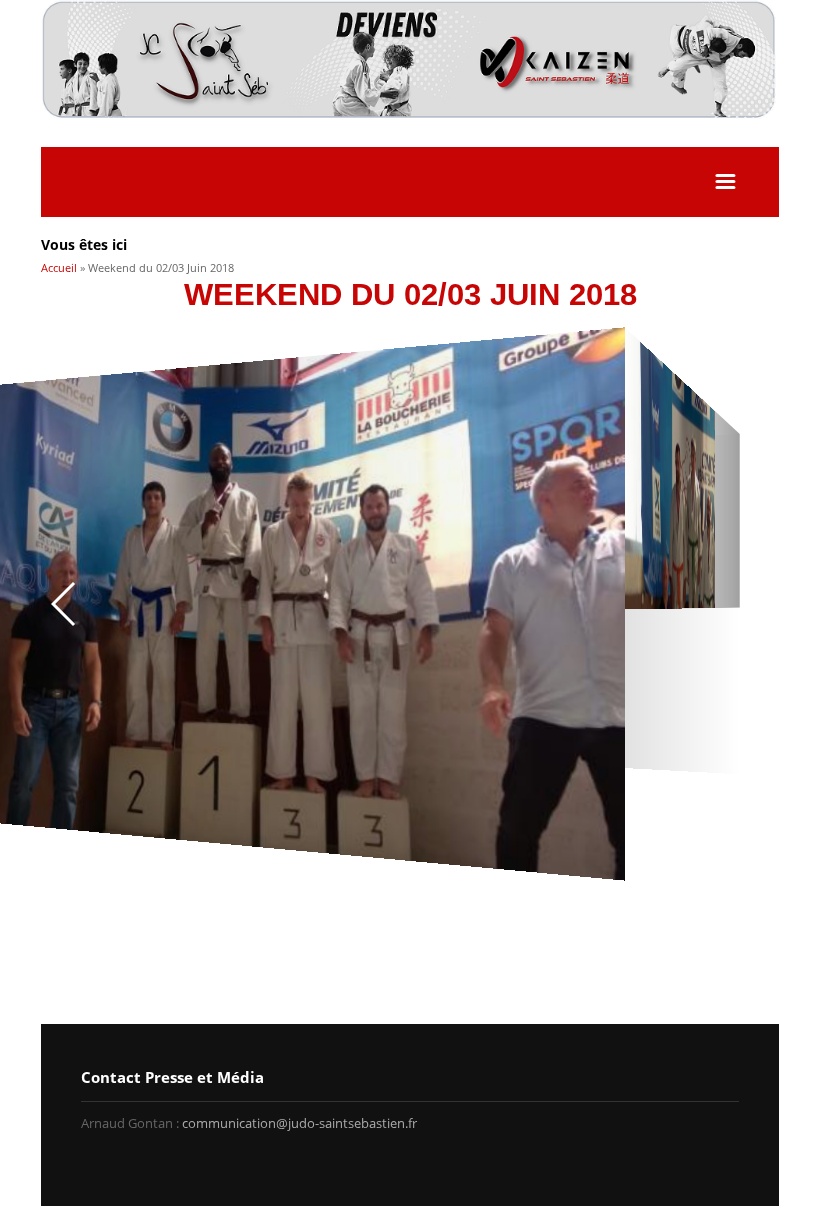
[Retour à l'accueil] (410, 114)
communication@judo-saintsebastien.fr (299, 1123)
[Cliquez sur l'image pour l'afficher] (413, 604)
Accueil (59, 267)
